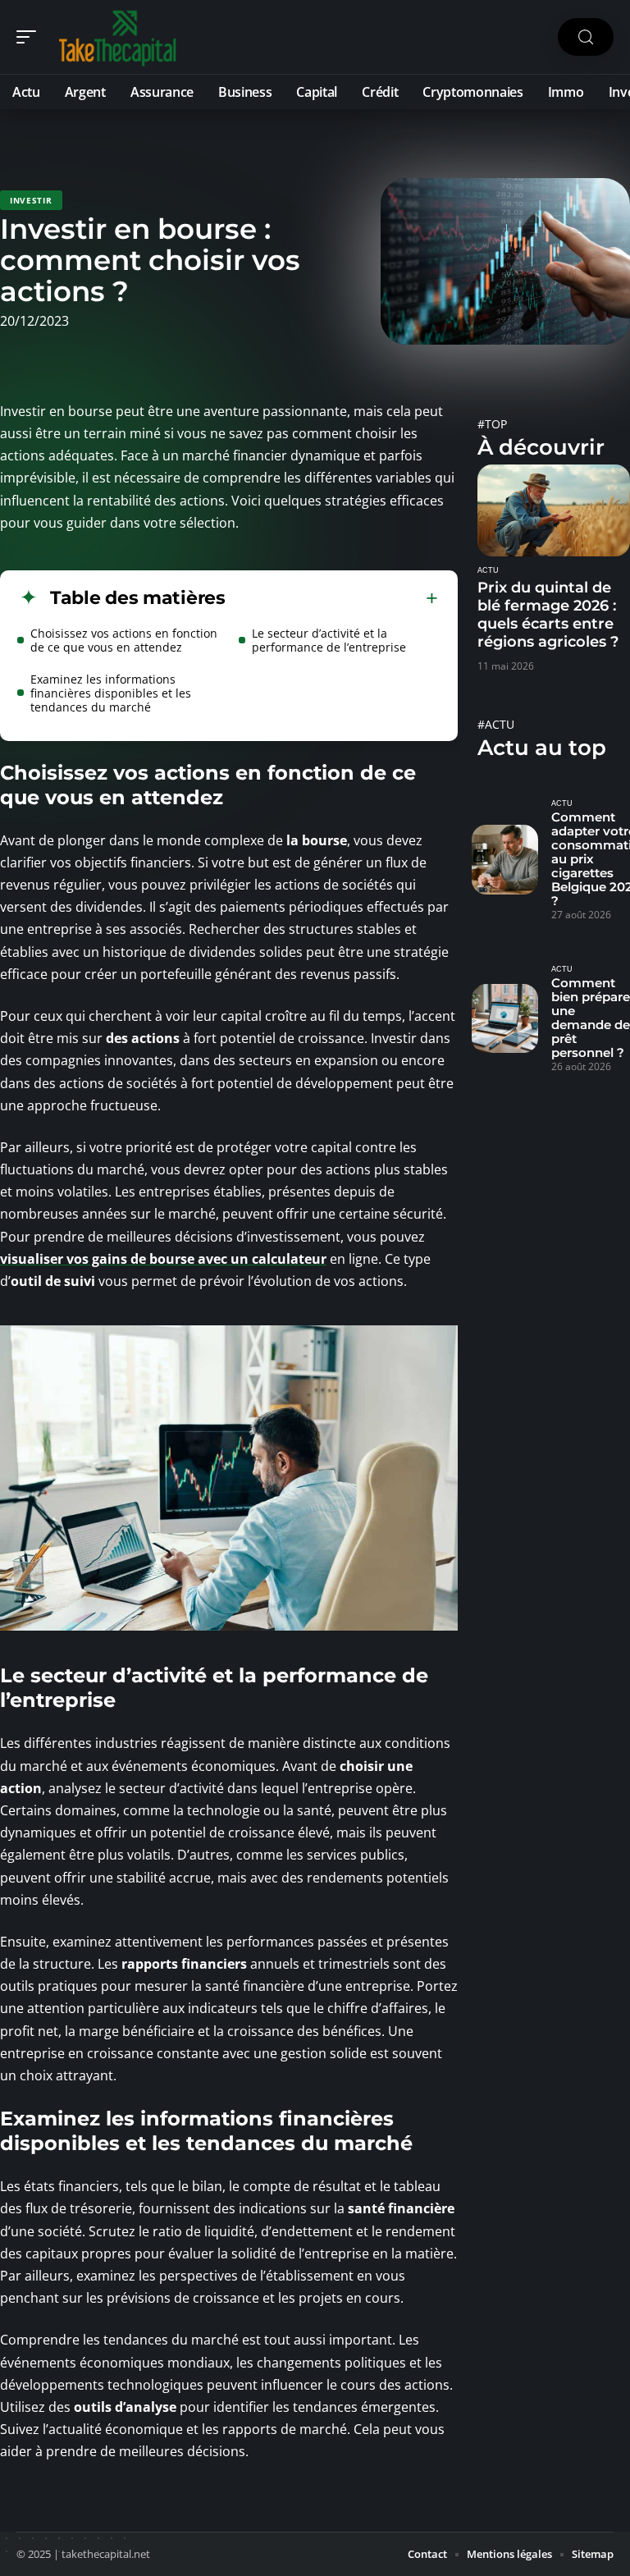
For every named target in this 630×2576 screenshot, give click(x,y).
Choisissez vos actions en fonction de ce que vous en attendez (124, 640)
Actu (488, 570)
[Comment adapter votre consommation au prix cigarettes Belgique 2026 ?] (505, 859)
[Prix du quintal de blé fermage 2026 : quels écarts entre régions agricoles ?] (554, 510)
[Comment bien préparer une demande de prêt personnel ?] (505, 1018)
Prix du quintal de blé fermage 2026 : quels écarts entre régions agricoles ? (548, 615)
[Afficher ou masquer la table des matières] (332, 598)
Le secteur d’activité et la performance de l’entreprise (329, 640)
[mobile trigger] (30, 37)
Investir (31, 200)
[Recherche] (586, 37)
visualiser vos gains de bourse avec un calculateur (163, 1259)
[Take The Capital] (118, 37)
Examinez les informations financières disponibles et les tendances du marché (111, 693)
